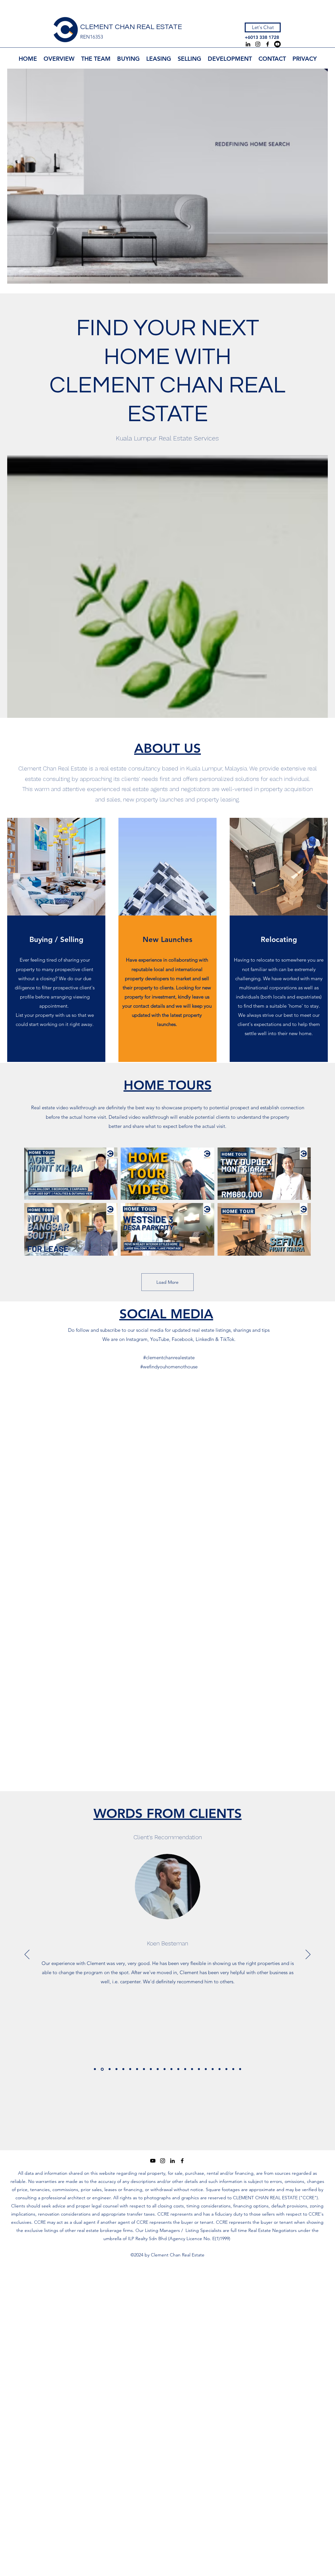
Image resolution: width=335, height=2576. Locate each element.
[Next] (308, 1955)
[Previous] (27, 1955)
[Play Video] (71, 1174)
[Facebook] (268, 44)
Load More (167, 1282)
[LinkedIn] (248, 44)
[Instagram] (258, 44)
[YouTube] (277, 44)
